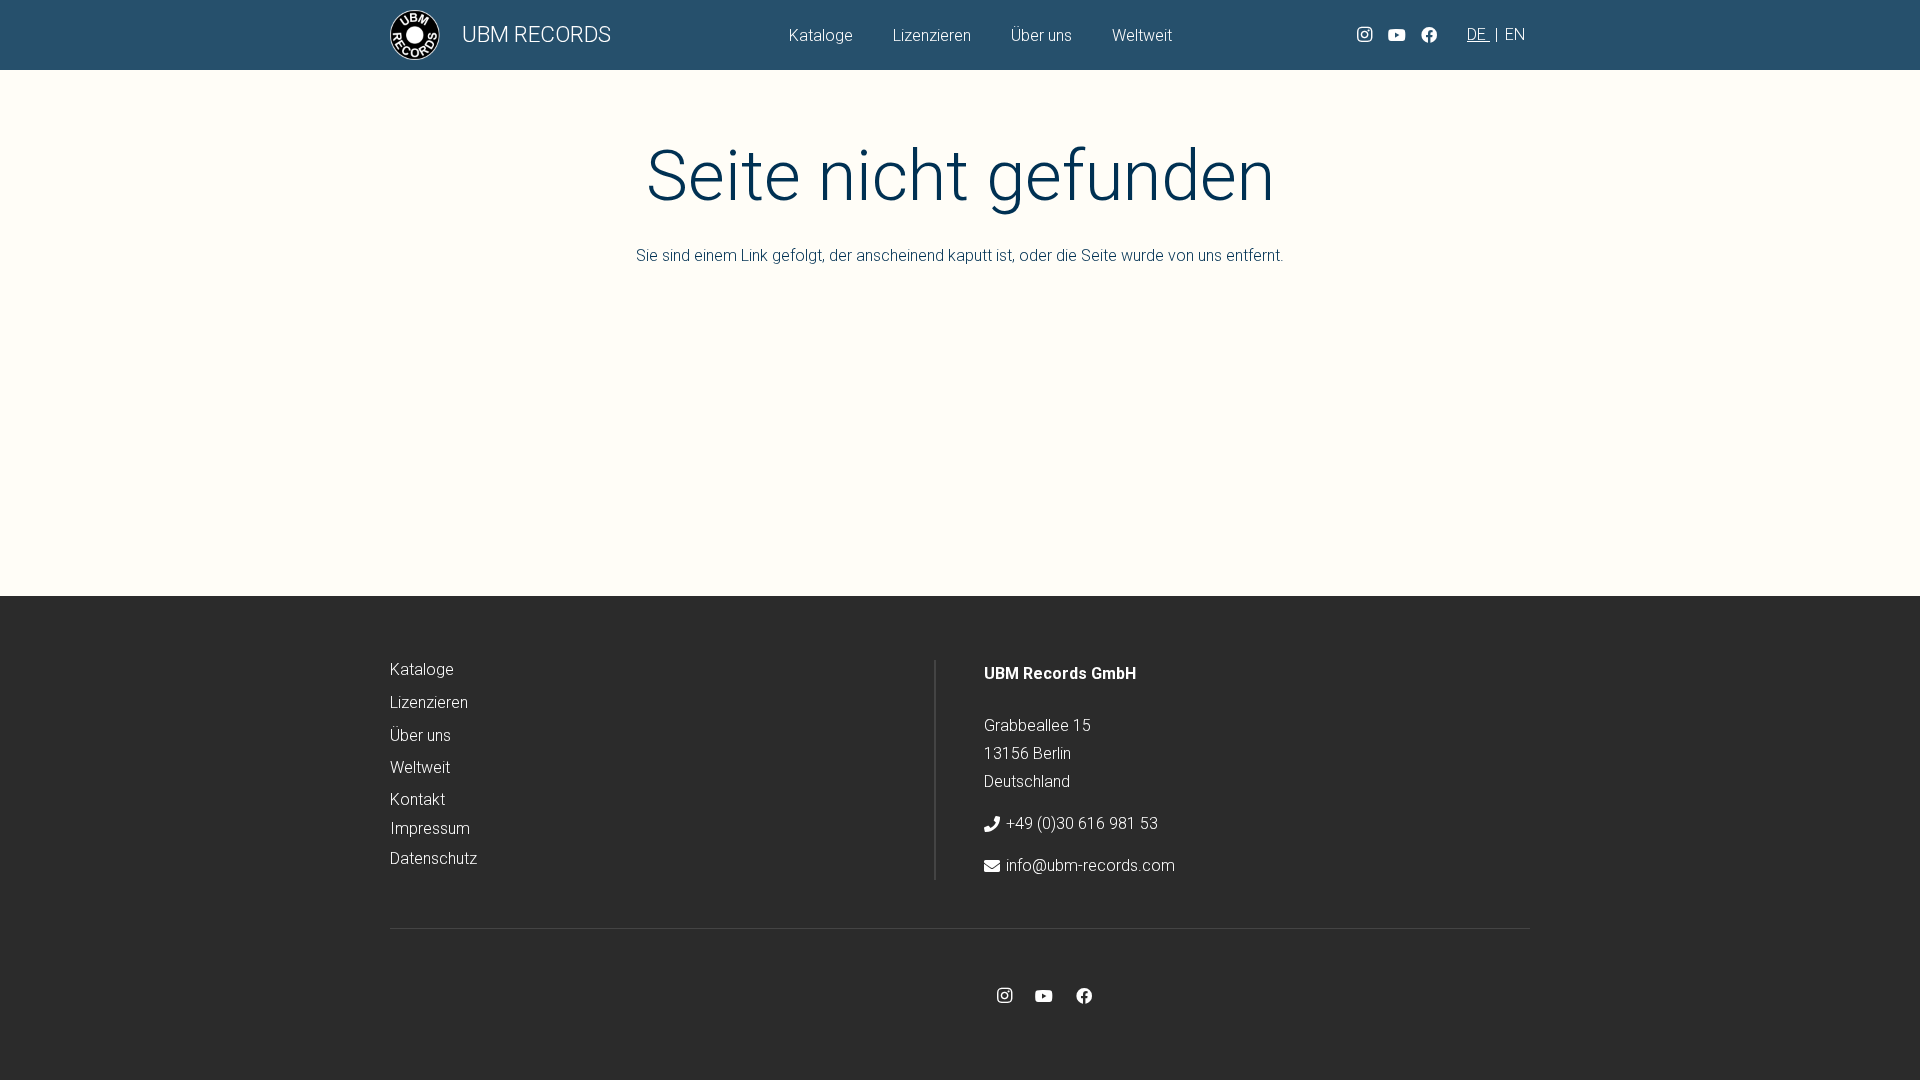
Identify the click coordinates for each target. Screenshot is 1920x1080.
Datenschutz (433, 858)
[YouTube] (1397, 35)
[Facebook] (1429, 35)
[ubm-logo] (415, 35)
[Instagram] (1365, 35)
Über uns (420, 735)
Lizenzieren (429, 702)
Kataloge (422, 669)
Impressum (430, 828)
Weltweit (420, 767)
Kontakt (417, 799)
